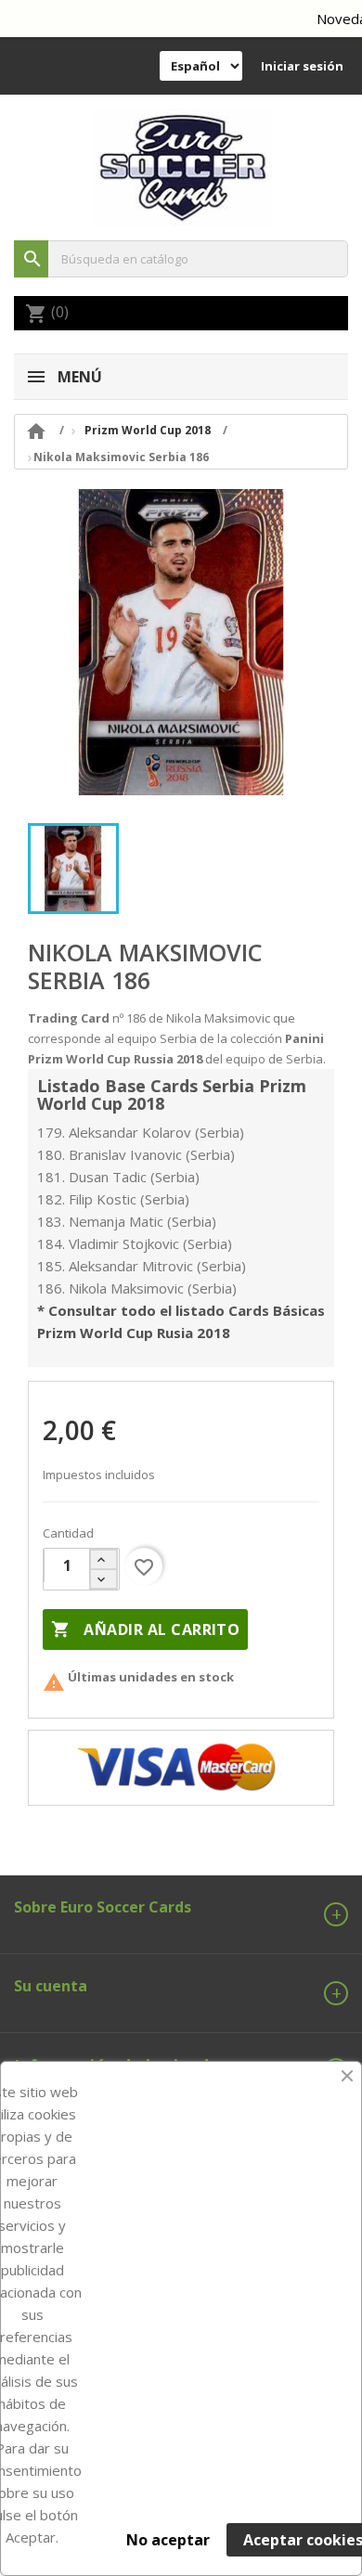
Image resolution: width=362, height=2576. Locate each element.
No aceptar (168, 2540)
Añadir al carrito (145, 1629)
